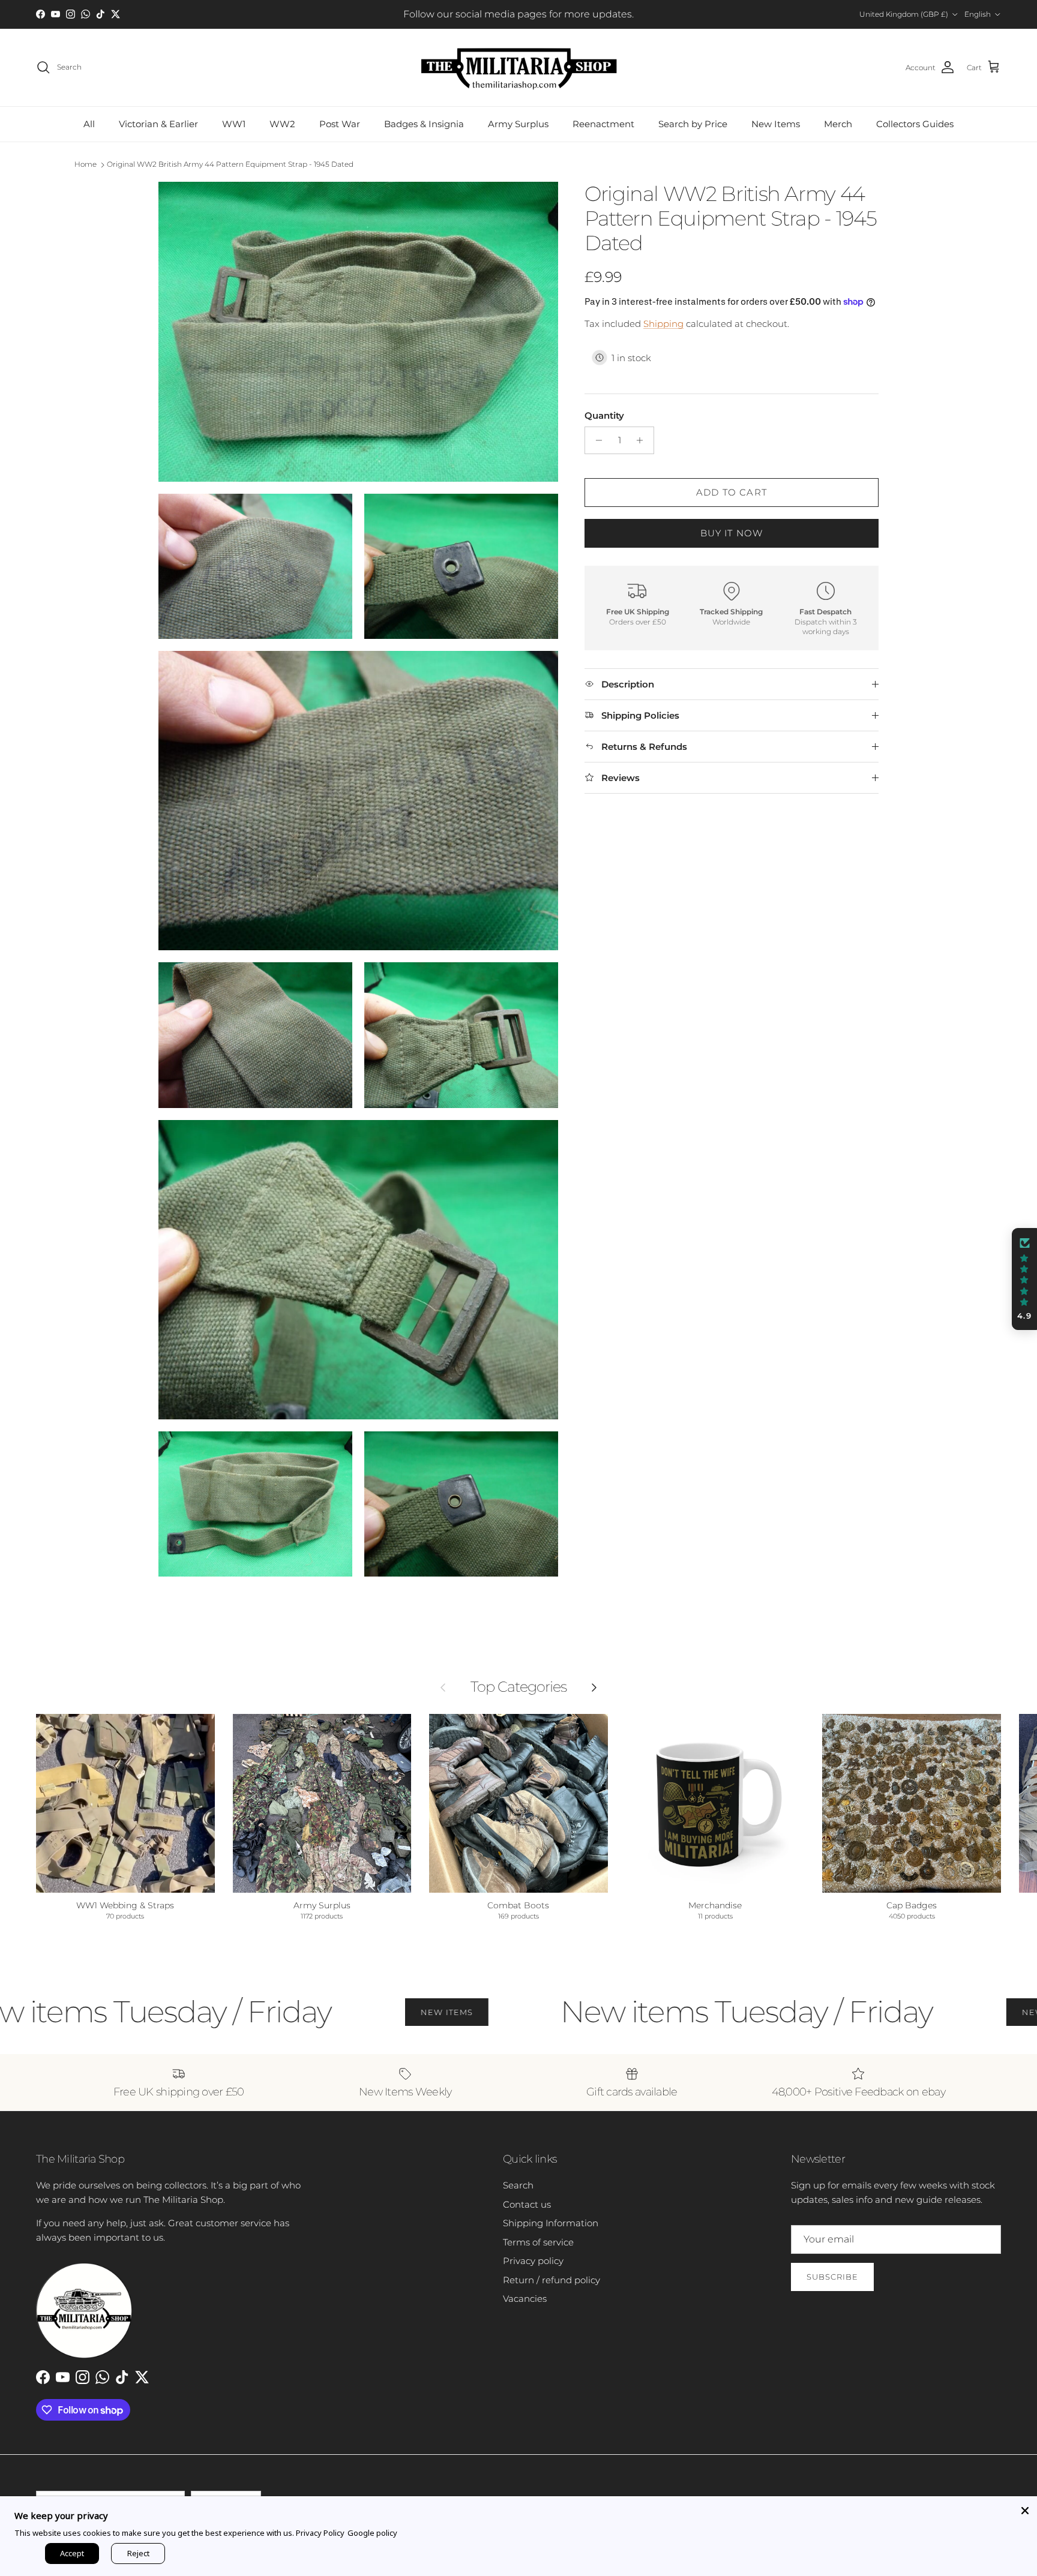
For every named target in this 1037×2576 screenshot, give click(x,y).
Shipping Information (551, 2223)
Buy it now (732, 533)
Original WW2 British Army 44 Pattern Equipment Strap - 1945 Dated (230, 164)
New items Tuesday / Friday (648, 2012)
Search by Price (693, 124)
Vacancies (525, 2299)
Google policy (372, 2533)
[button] (1024, 1279)
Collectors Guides (915, 124)
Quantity (604, 415)
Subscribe (832, 2277)
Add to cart (732, 492)
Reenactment (603, 124)
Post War (340, 124)
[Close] (1025, 2508)
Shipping (663, 324)
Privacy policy (533, 2261)
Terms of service (538, 2242)
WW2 (282, 124)
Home (86, 164)
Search (518, 2185)
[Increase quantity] (643, 440)
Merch (838, 124)
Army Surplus (518, 124)
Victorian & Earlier (158, 124)
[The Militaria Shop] (519, 67)
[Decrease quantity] (596, 440)
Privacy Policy (320, 2533)
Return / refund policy (552, 2280)
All (89, 124)
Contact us (527, 2204)
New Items (776, 124)
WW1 (234, 124)
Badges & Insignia (424, 124)
